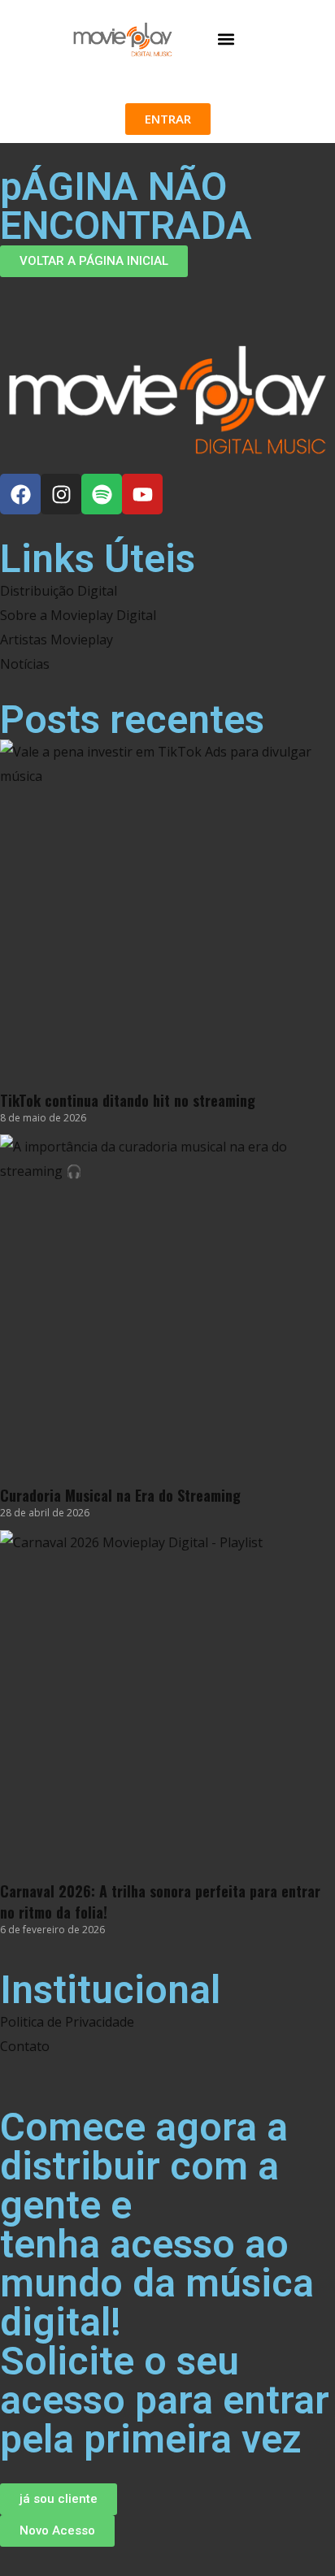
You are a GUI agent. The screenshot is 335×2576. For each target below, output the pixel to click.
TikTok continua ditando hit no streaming (128, 1100)
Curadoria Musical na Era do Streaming (120, 1495)
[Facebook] (20, 494)
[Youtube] (142, 494)
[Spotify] (102, 494)
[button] (226, 39)
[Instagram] (61, 494)
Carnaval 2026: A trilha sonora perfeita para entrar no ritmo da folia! (160, 1902)
